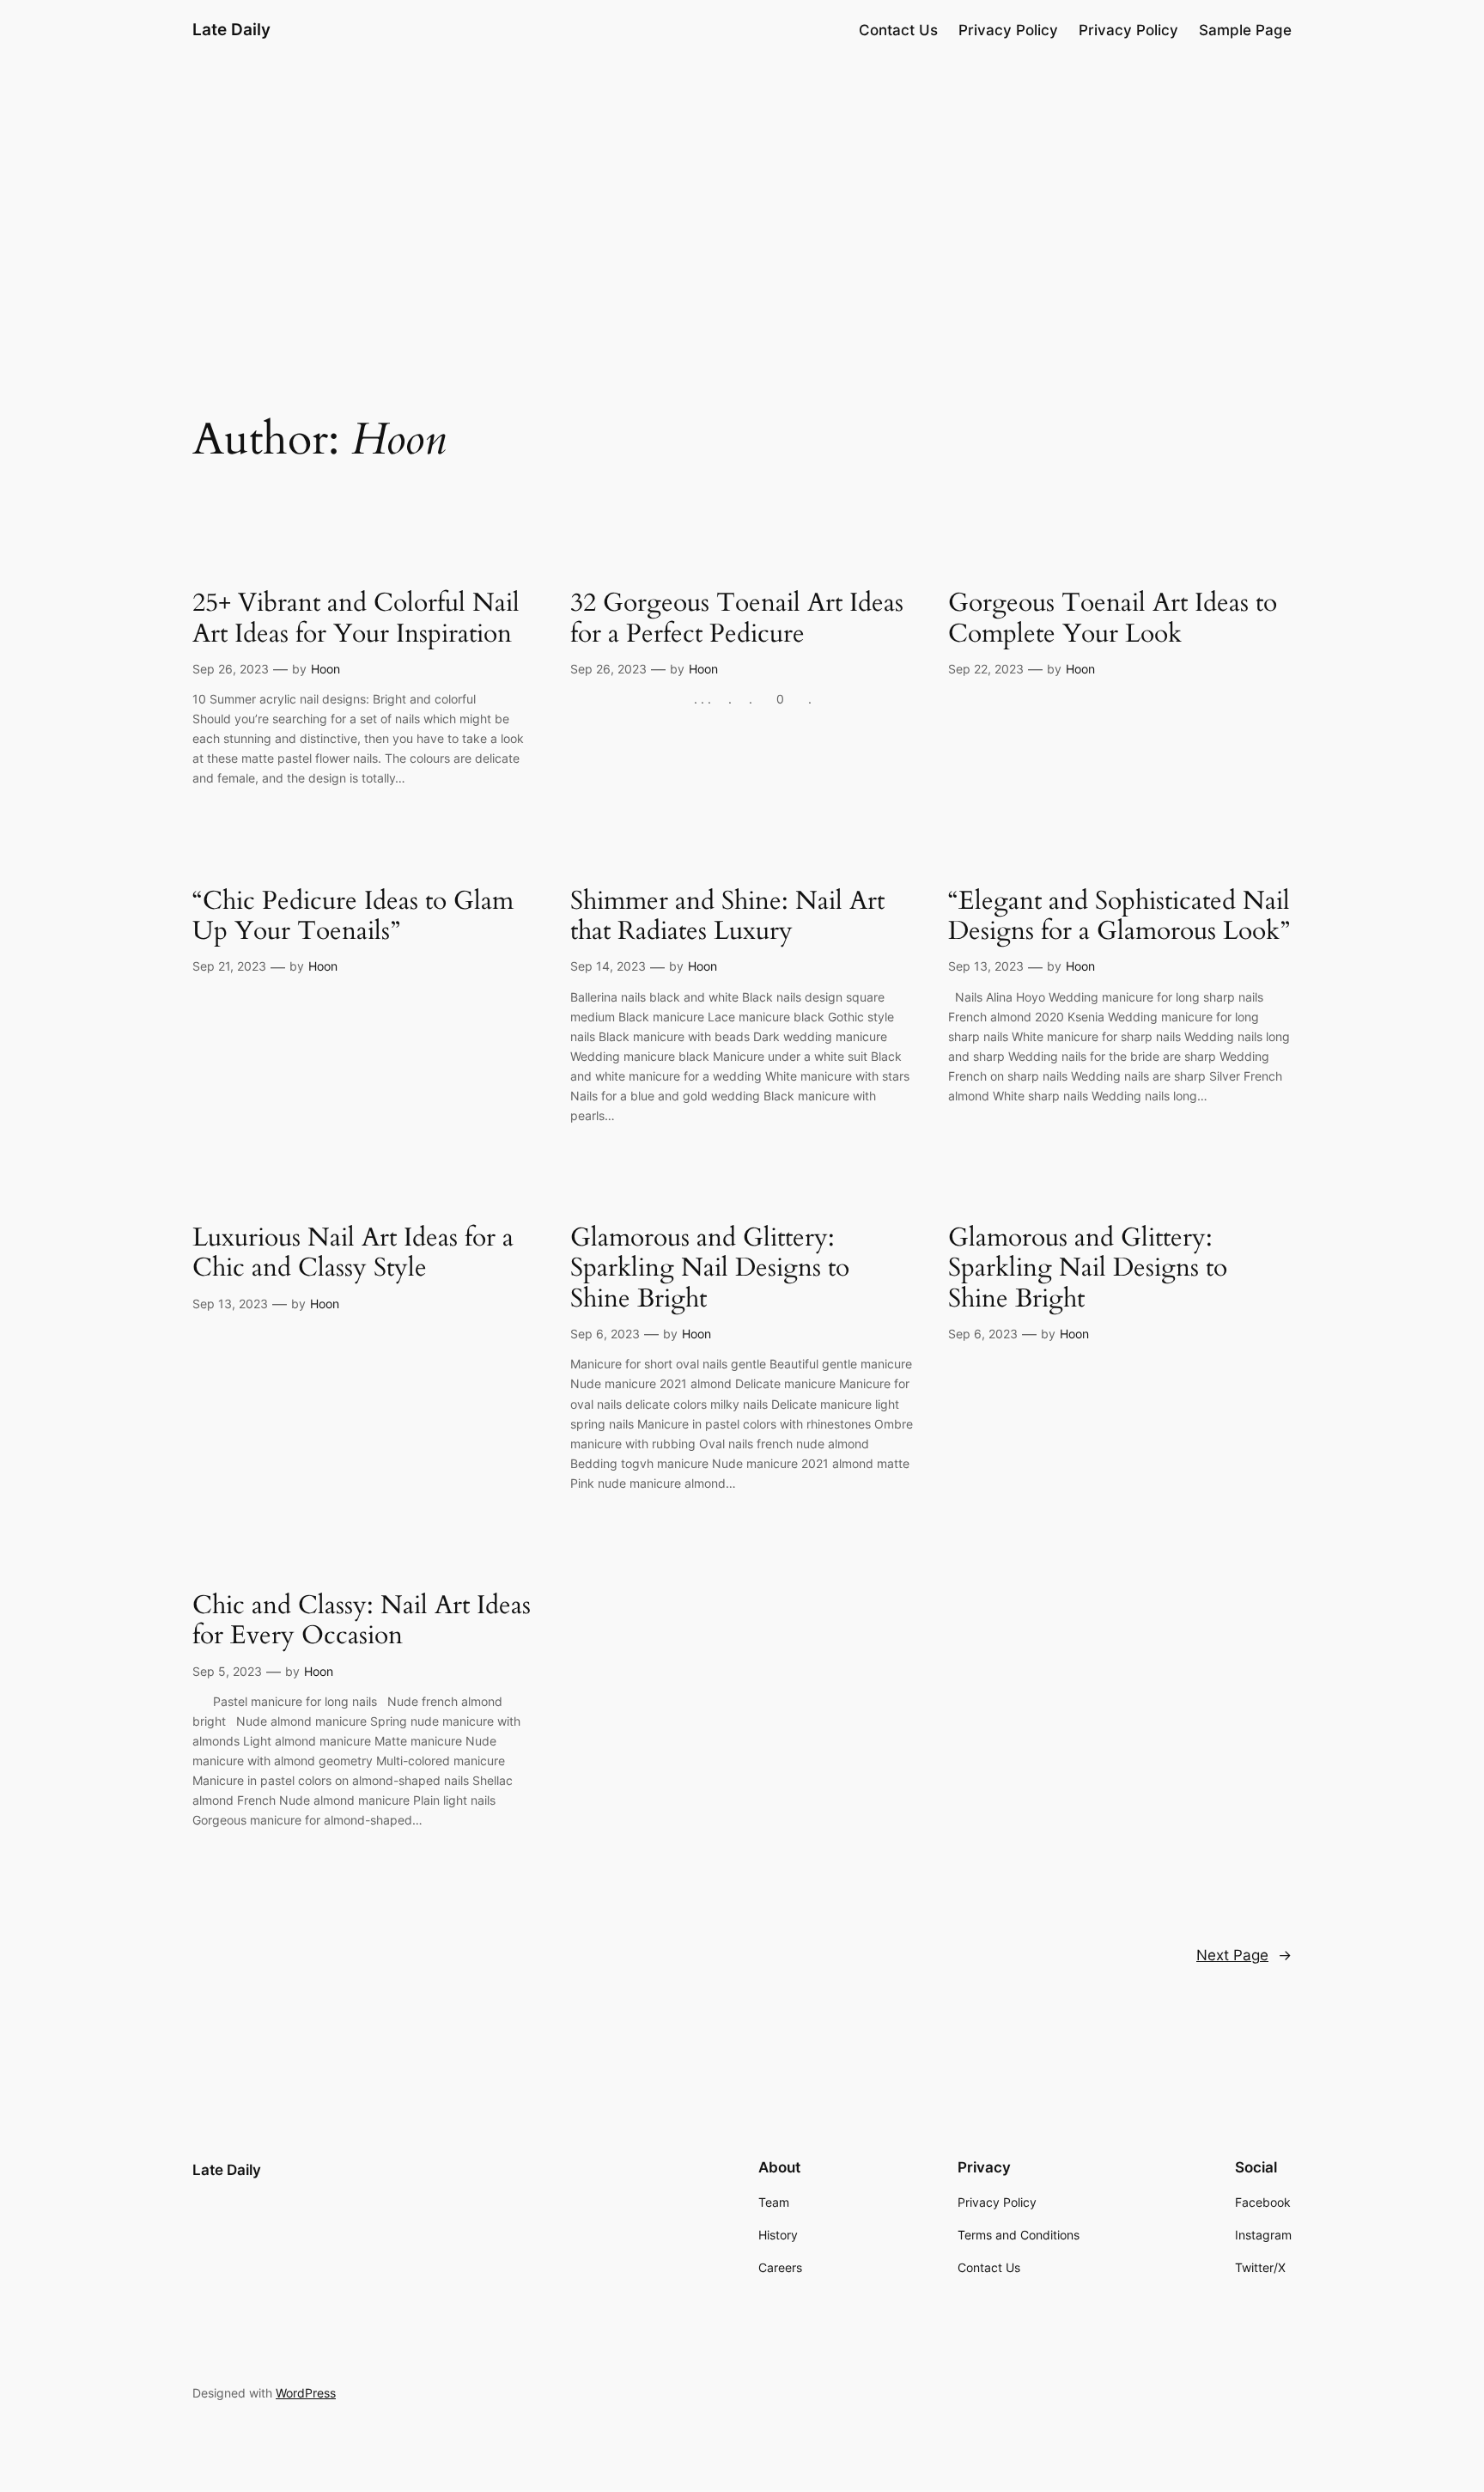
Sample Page (1245, 30)
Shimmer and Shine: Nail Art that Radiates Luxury (727, 917)
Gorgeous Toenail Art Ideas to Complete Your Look (1113, 619)
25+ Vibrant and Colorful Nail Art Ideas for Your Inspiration (356, 619)
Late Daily (231, 29)
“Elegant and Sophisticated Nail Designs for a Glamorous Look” (1119, 917)
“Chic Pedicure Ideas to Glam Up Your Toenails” (353, 917)
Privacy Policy (1008, 30)
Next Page (1244, 1955)
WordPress (306, 2393)
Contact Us (898, 30)
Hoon (325, 669)
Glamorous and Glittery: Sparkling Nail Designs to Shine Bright (710, 1269)
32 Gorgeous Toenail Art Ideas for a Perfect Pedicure (737, 619)
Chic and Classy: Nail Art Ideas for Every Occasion (362, 1621)
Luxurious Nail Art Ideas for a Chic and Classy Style (353, 1254)
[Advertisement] (742, 194)
